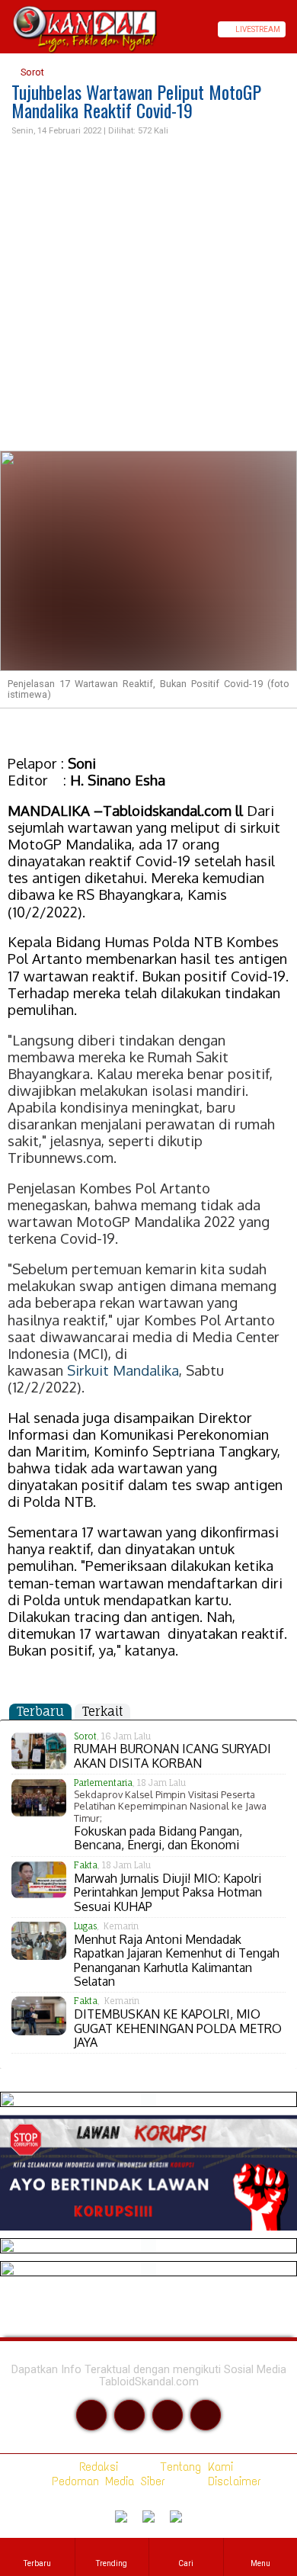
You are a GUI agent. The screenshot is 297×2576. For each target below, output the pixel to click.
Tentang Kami (194, 2467)
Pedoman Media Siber (105, 2481)
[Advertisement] (148, 294)
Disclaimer (232, 2481)
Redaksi (96, 2467)
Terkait (102, 1711)
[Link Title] (5, 29)
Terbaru (40, 1711)
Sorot (31, 72)
